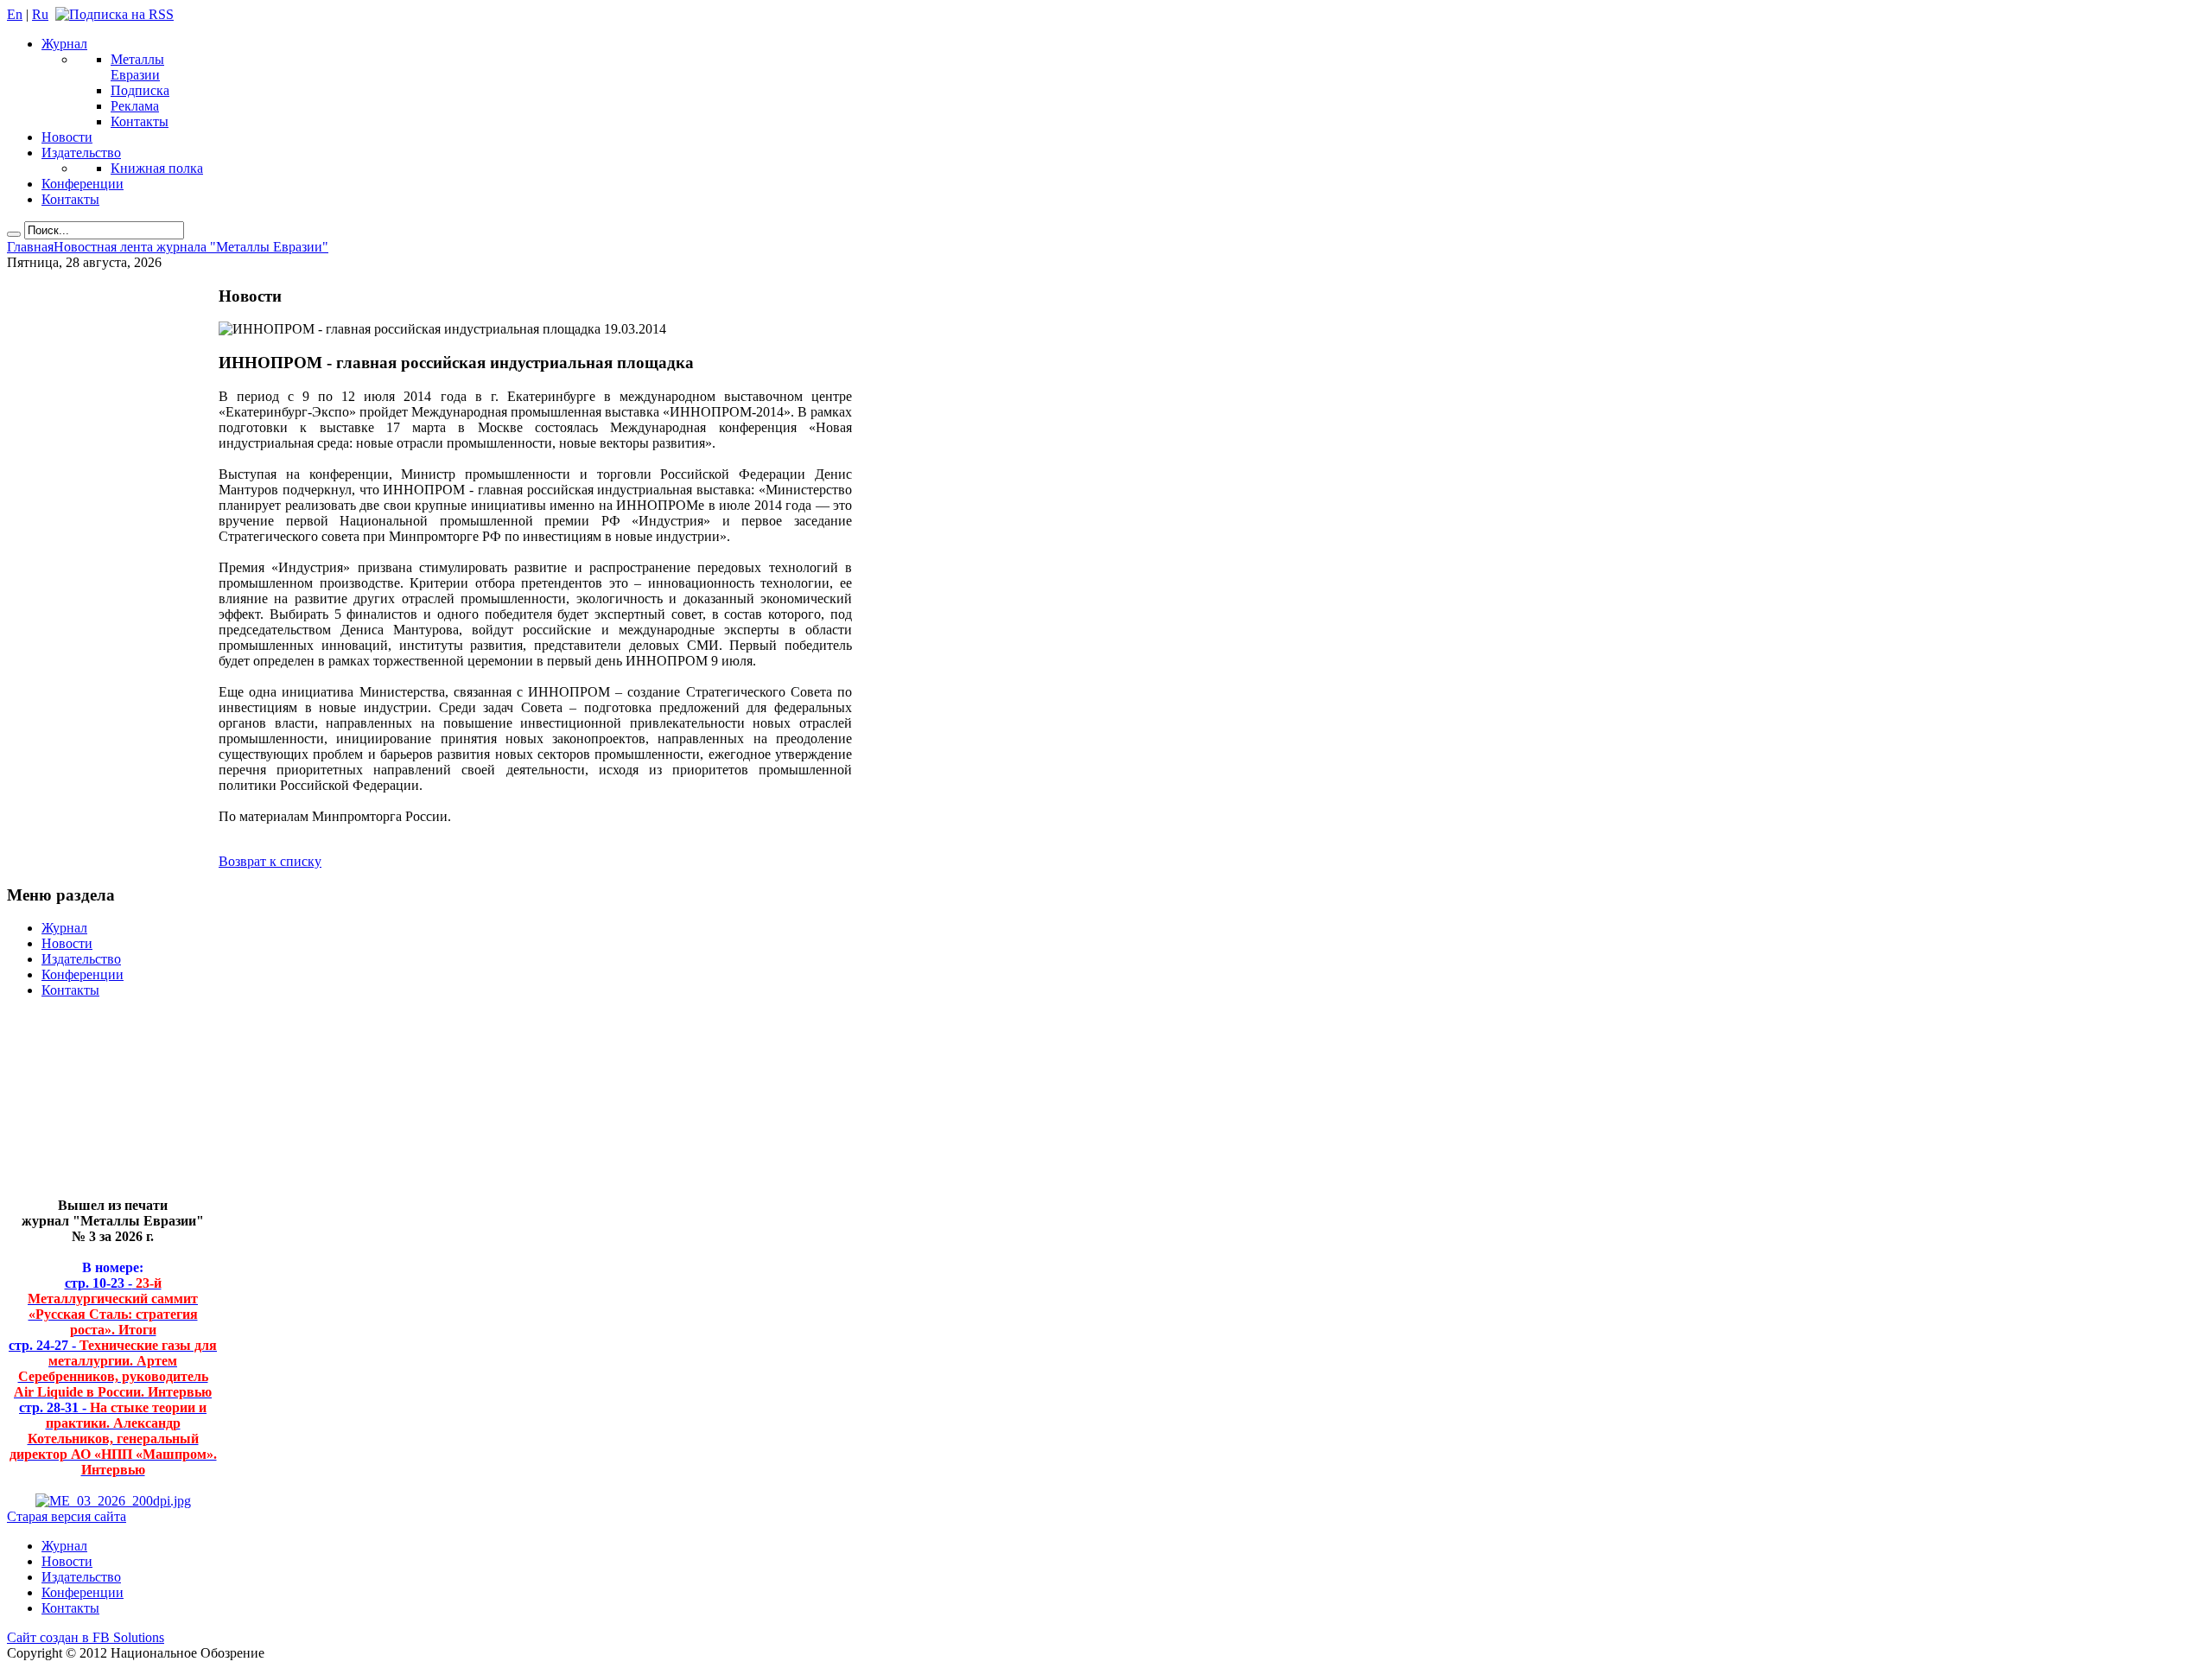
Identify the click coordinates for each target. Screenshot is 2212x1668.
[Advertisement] (100, 1105)
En (15, 14)
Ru (40, 14)
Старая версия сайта (67, 1516)
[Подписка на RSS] (114, 14)
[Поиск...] (14, 234)
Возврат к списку (270, 861)
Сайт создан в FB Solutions (86, 1637)
